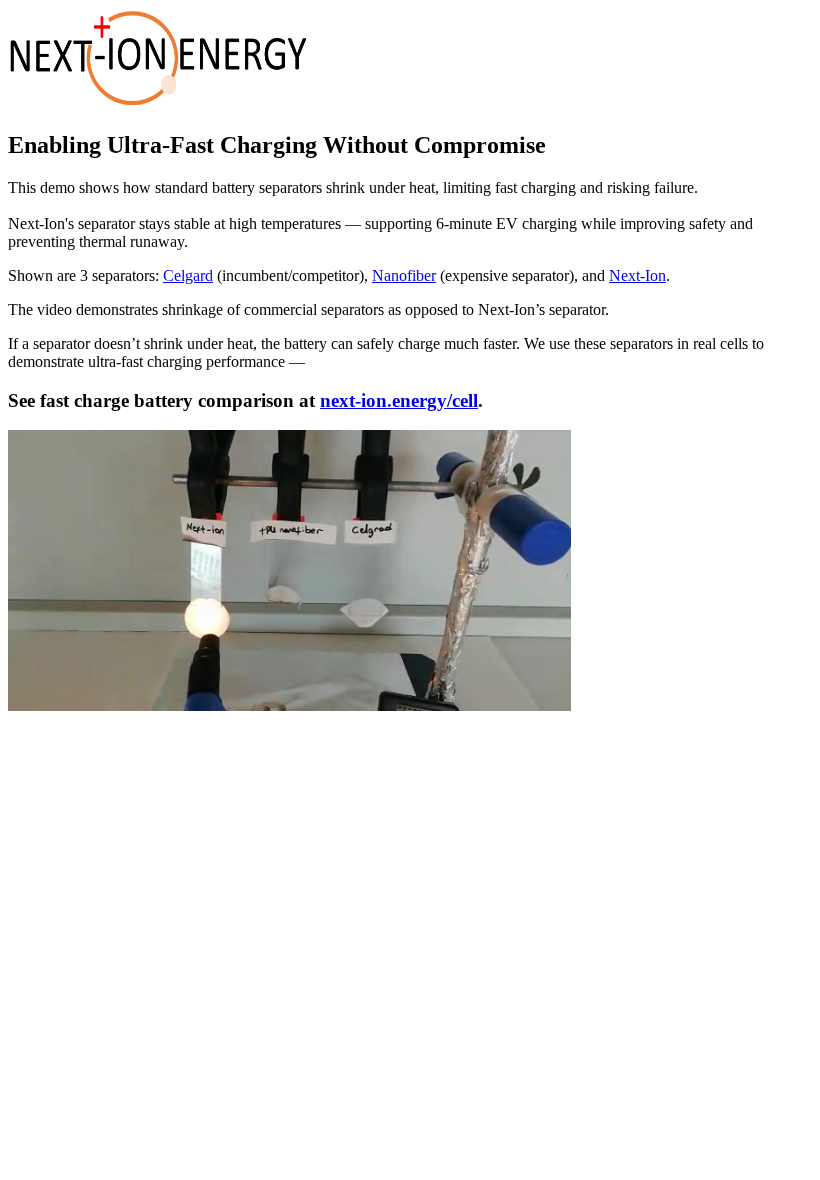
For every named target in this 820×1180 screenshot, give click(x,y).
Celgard (188, 275)
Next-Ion (637, 275)
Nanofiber (404, 275)
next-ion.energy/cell (399, 400)
